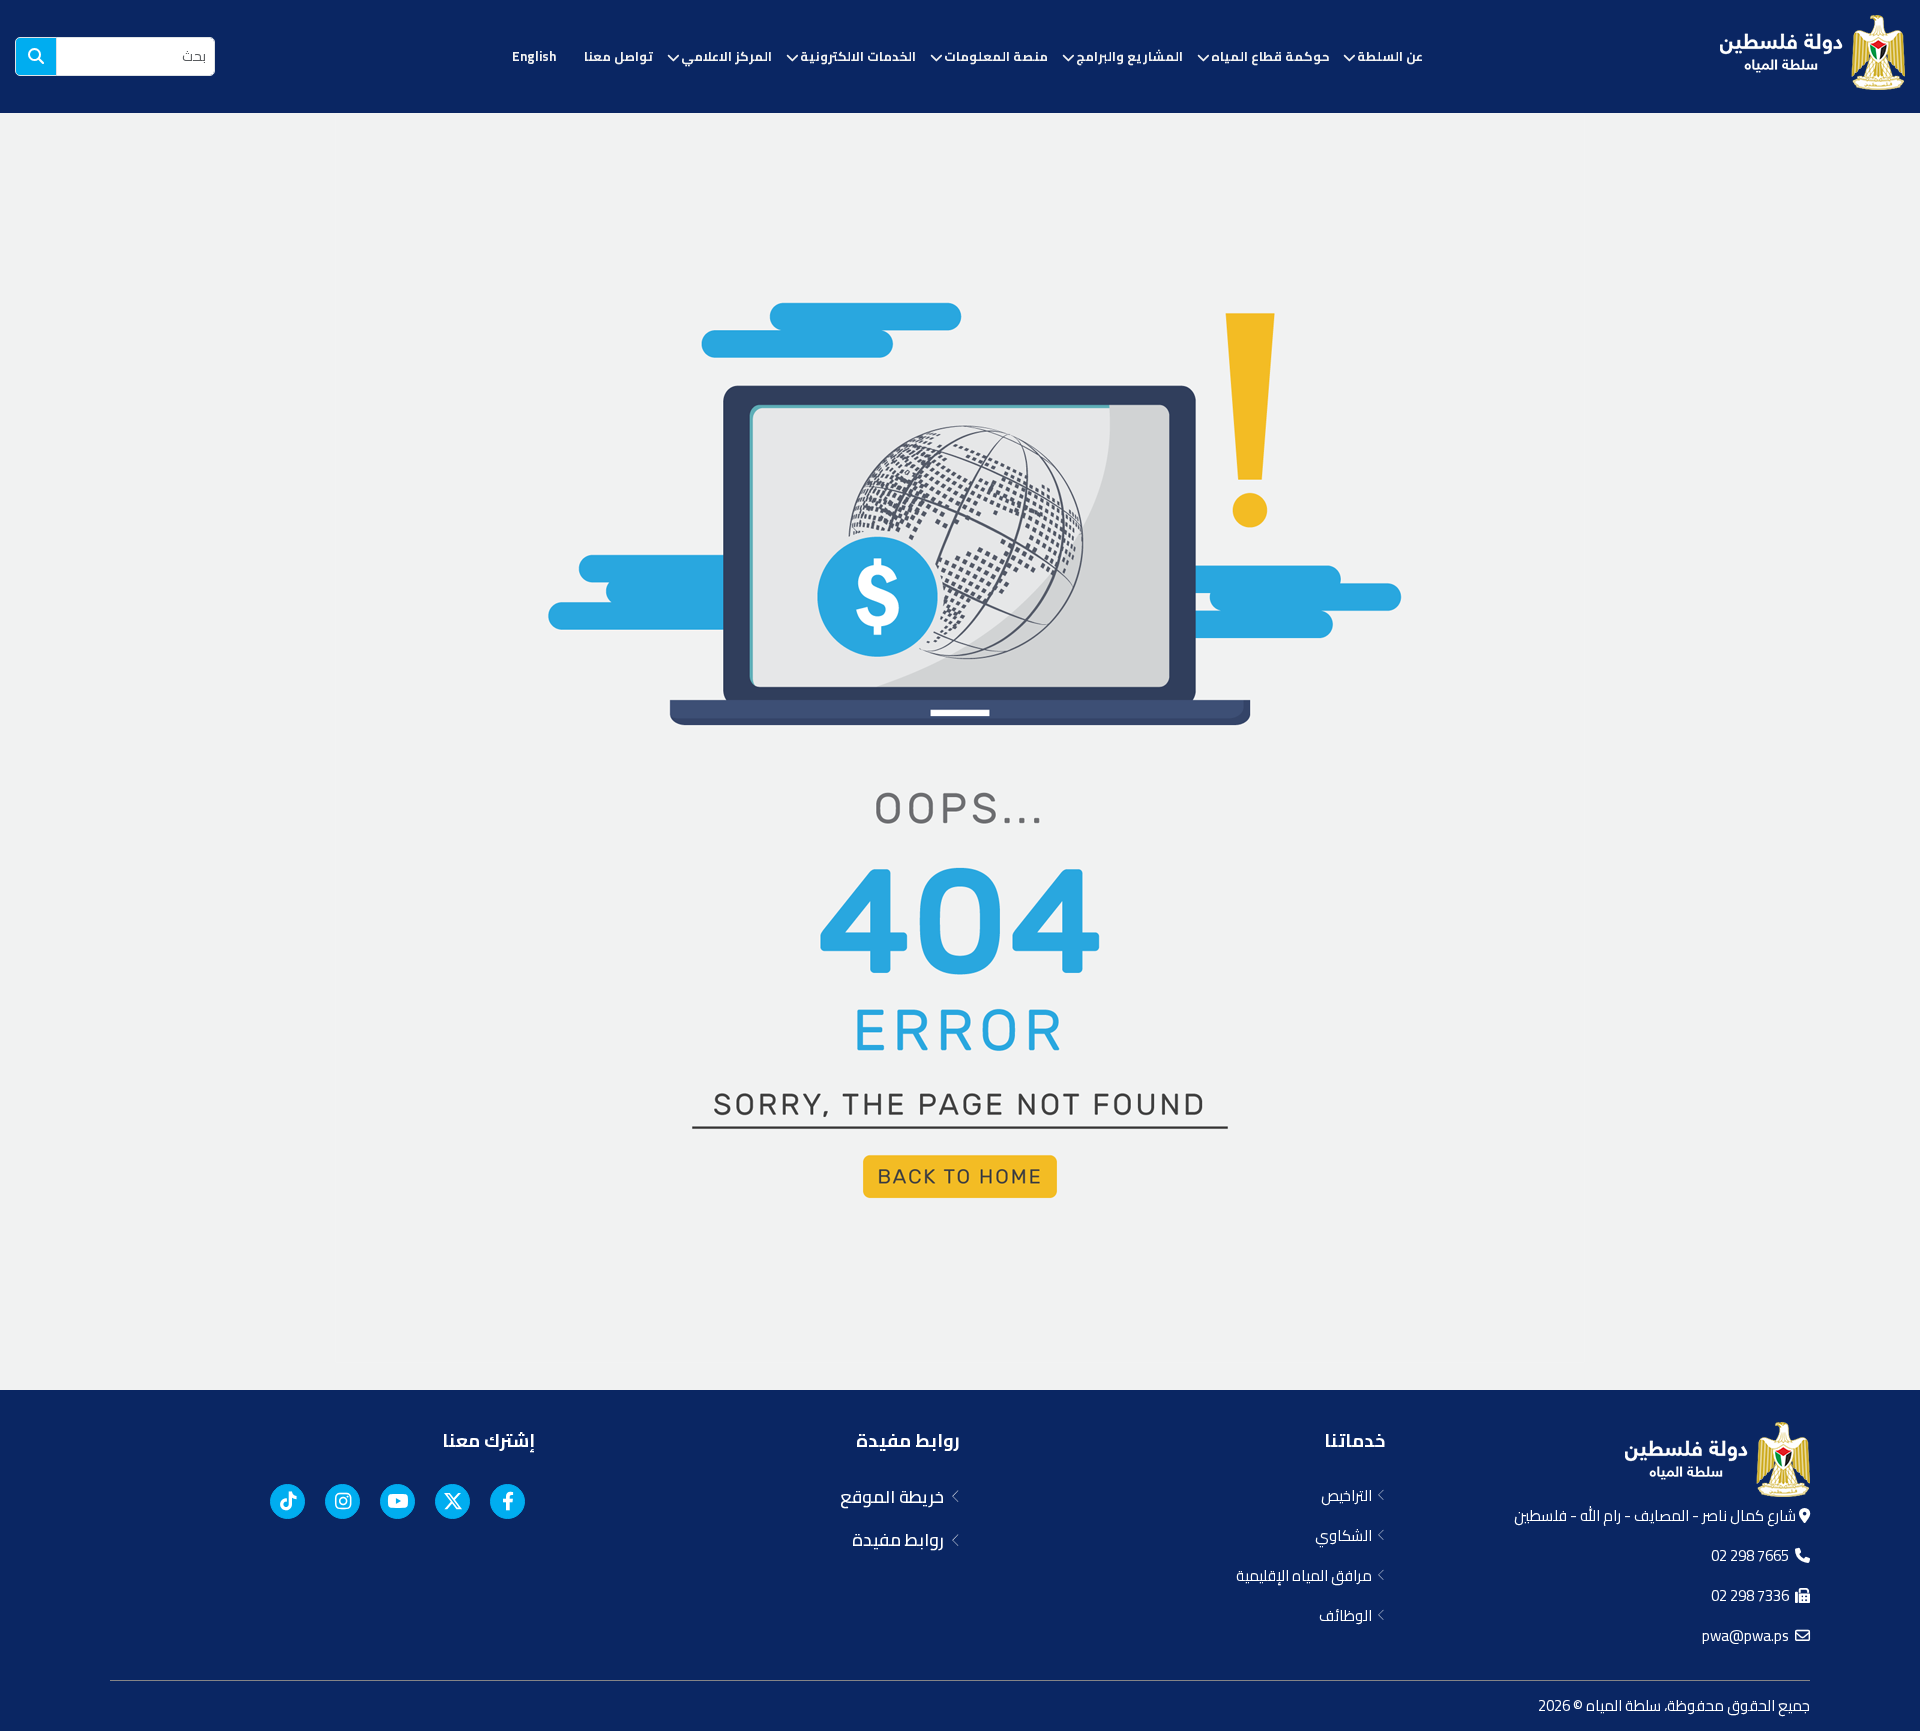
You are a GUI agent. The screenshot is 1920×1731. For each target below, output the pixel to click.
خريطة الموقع (896, 1497)
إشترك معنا (488, 1440)
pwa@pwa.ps (1748, 1635)
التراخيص (1349, 1495)
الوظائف (1348, 1615)
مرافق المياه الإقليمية (1307, 1575)
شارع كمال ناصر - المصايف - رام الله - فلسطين (1656, 1515)
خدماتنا (1354, 1440)
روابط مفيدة (908, 1440)
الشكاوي (1346, 1535)
